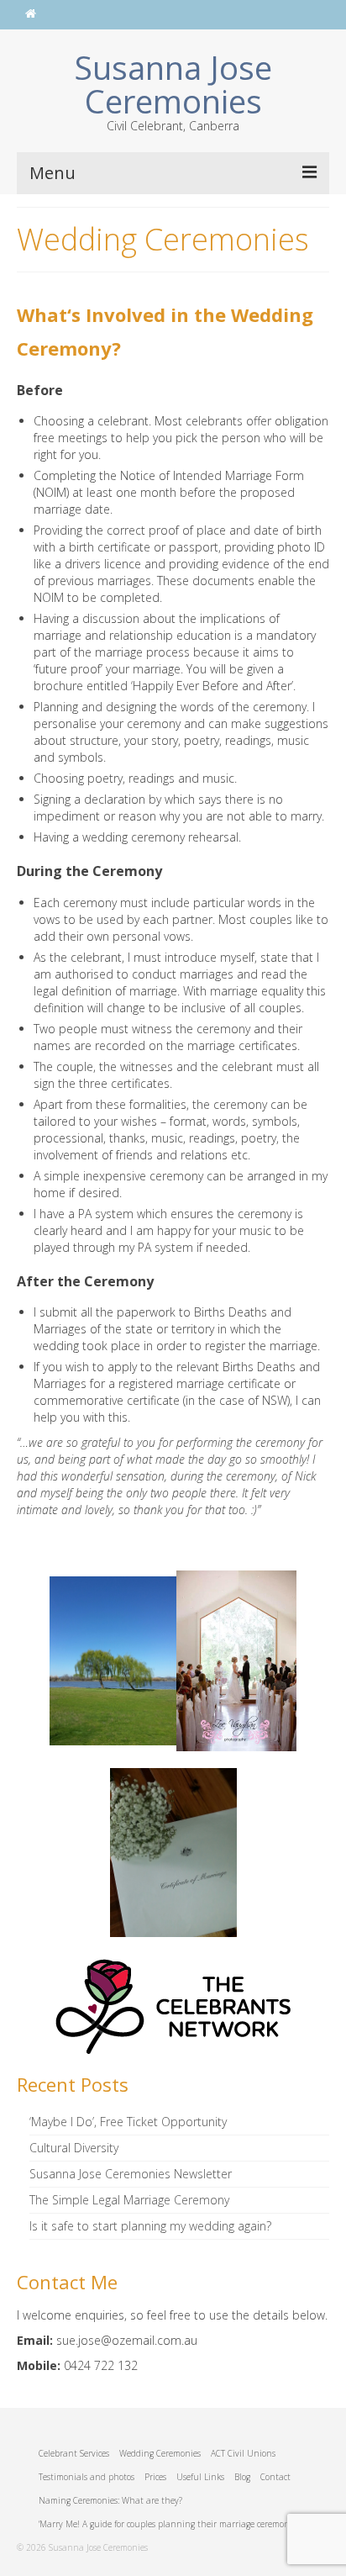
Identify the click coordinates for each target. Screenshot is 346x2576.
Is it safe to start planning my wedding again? (150, 2226)
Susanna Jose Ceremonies (173, 84)
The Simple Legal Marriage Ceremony (129, 2200)
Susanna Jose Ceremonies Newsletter (131, 2174)
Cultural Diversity (74, 2148)
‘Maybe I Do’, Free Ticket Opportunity (128, 2122)
